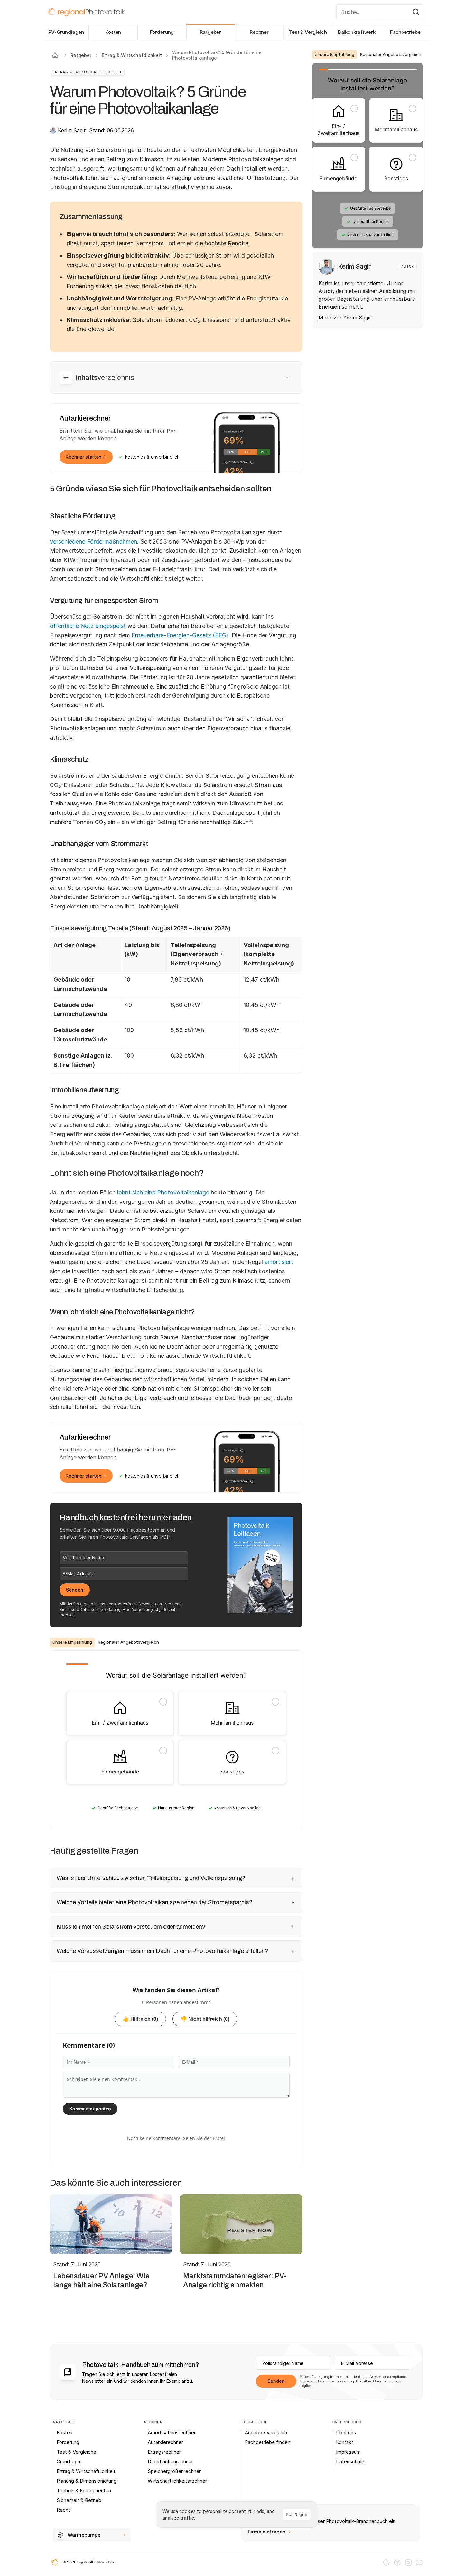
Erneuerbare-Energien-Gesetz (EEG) (180, 635)
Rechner (259, 32)
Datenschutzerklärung (100, 1609)
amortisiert (279, 1262)
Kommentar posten (90, 2109)
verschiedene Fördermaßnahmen (93, 542)
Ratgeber (210, 32)
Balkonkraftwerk (357, 32)
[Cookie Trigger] (386, 2562)
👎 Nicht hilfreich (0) (205, 2019)
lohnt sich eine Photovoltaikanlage (163, 1192)
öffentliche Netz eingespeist (88, 626)
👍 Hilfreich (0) (140, 2019)
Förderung (162, 32)
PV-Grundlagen (66, 32)
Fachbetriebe (405, 32)
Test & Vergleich (308, 32)
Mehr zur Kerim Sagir (345, 318)
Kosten (113, 32)
